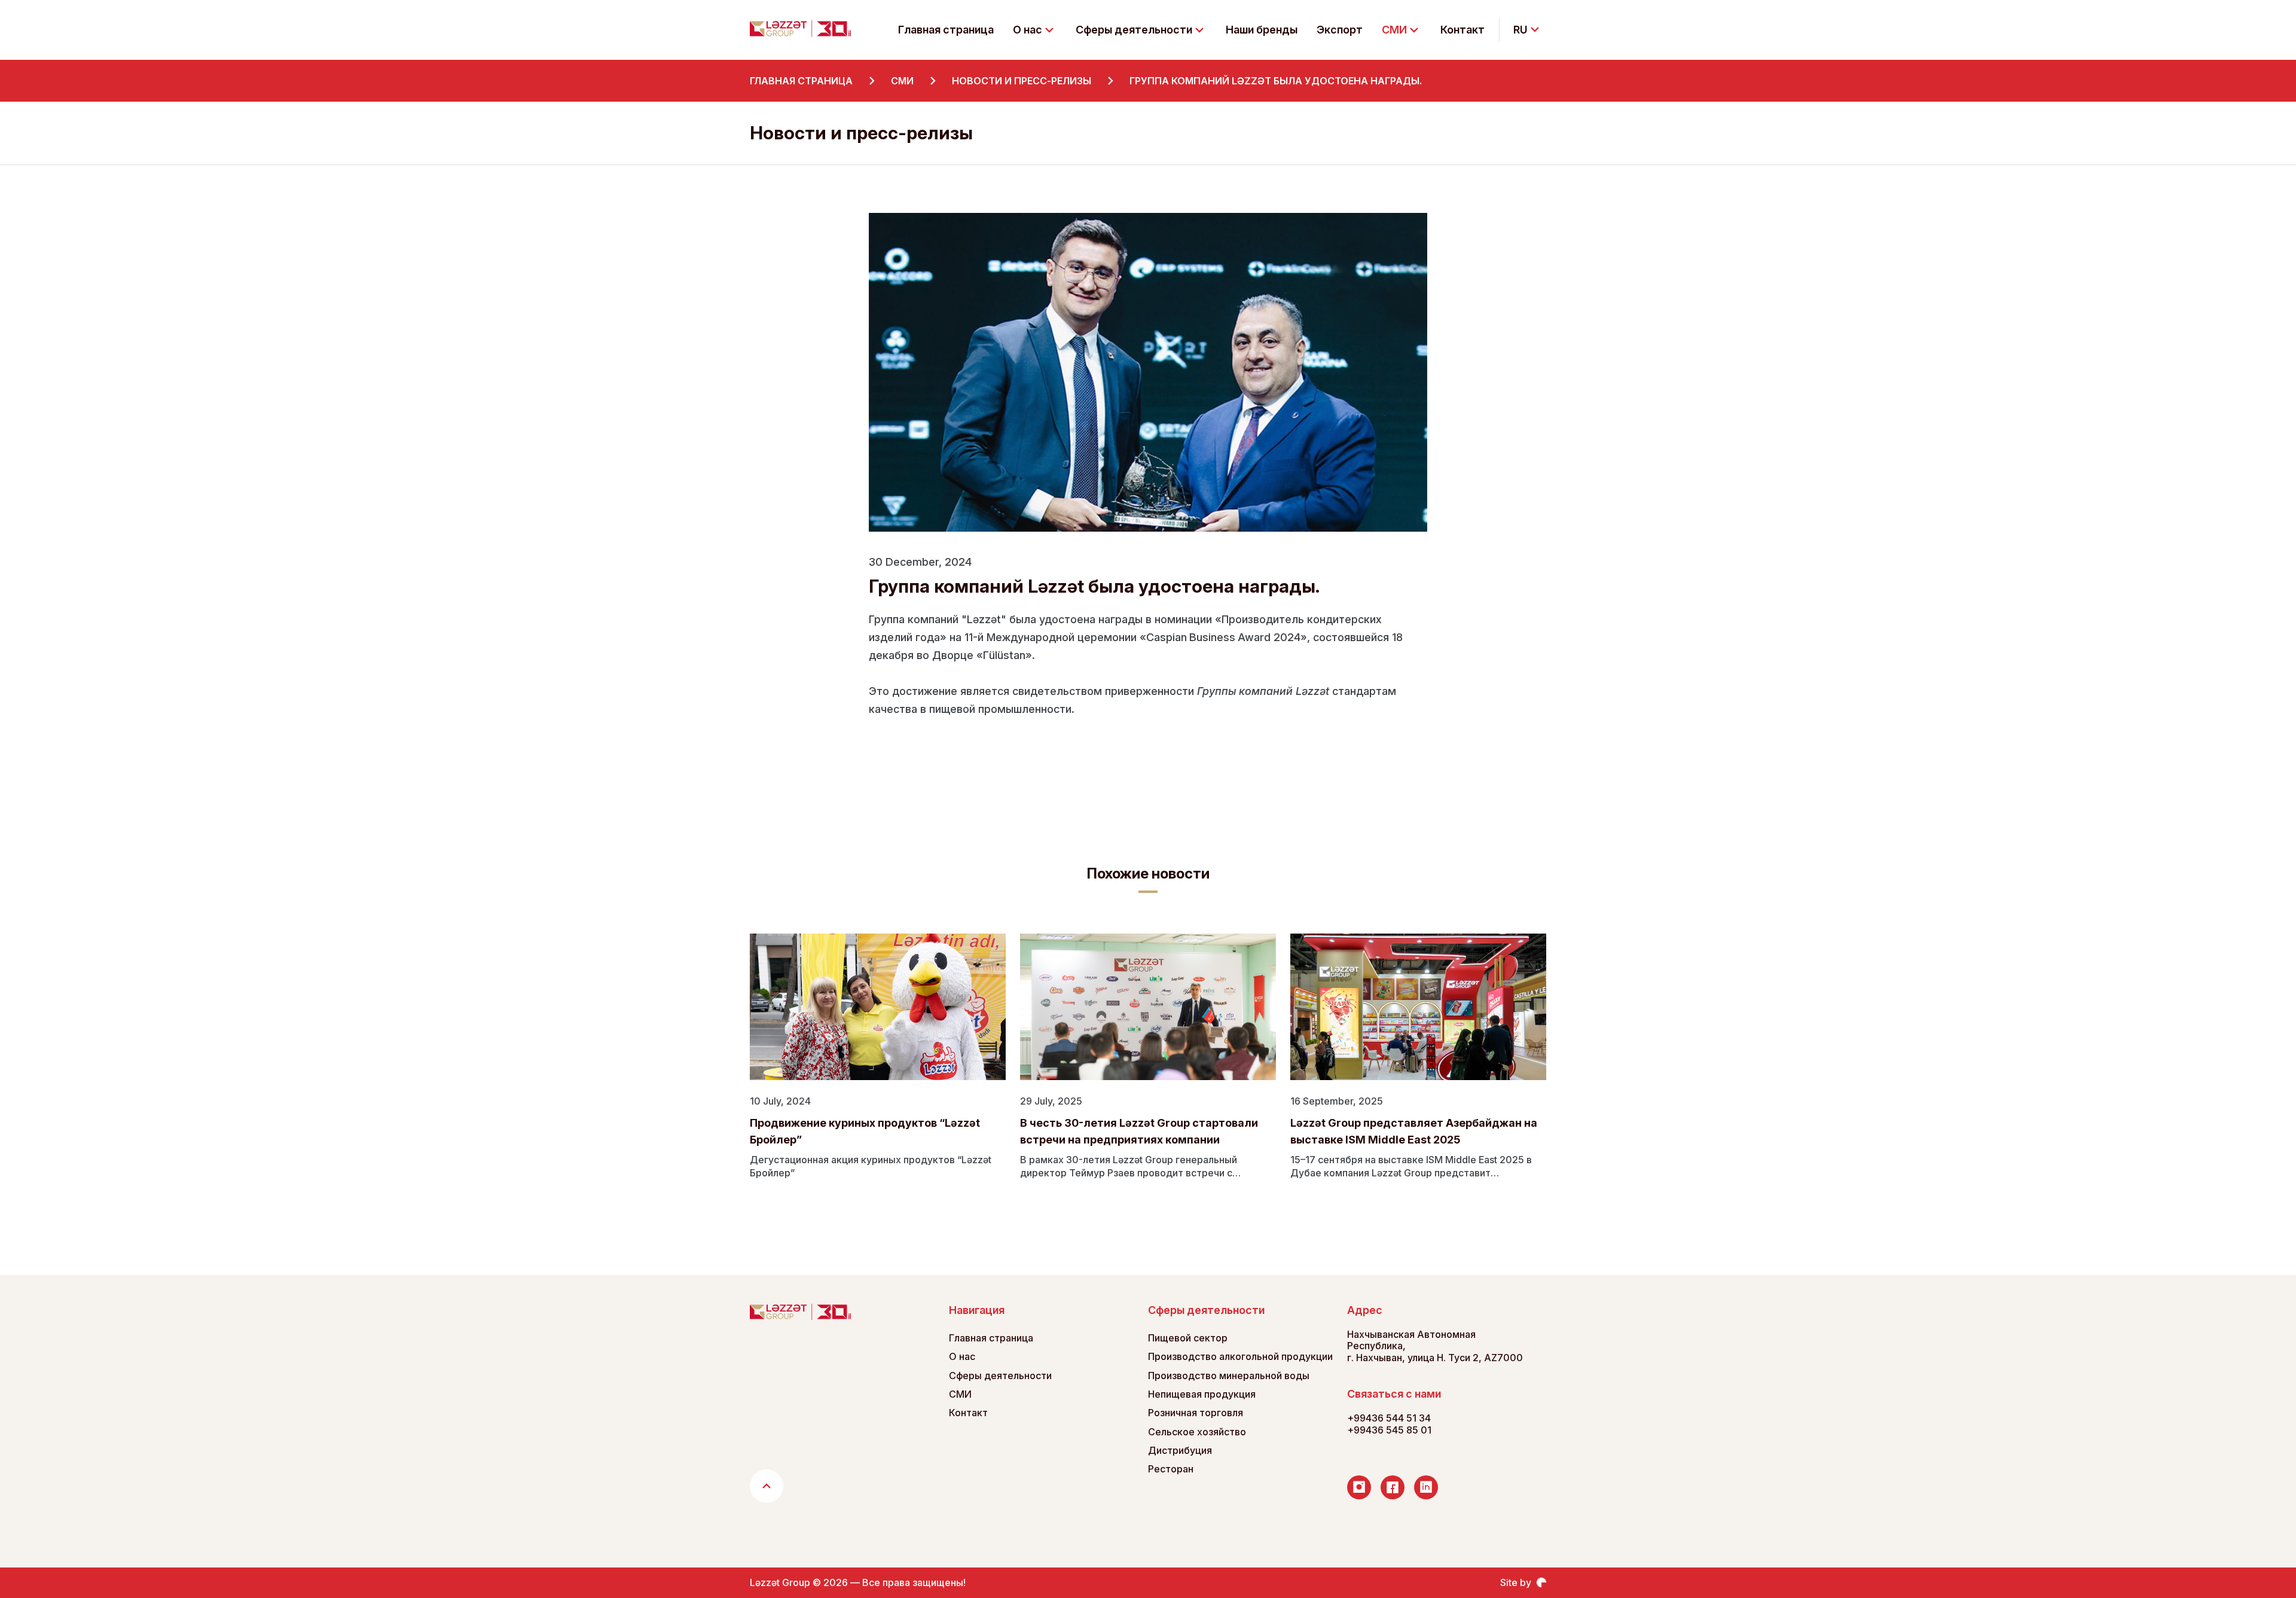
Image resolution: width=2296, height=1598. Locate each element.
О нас (962, 1357)
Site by (1516, 1583)
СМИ (960, 1394)
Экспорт (1340, 30)
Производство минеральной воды (1229, 1376)
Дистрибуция (1180, 1451)
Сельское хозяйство (1197, 1432)
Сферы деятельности (1000, 1376)
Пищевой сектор (1188, 1338)
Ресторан (1171, 1469)
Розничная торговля (1196, 1413)
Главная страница (946, 30)
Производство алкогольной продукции (1240, 1357)
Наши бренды (1262, 30)
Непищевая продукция (1202, 1394)
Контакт (1463, 30)
